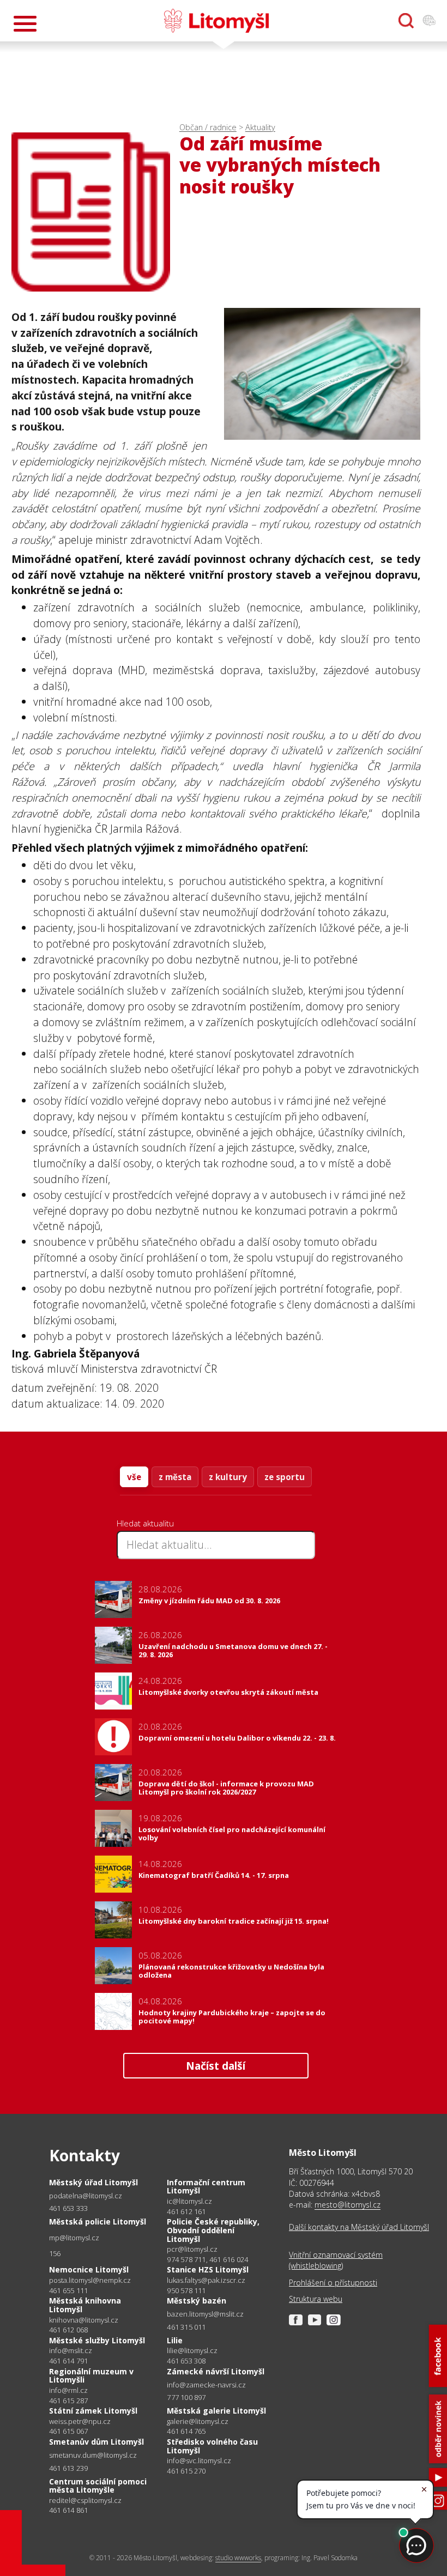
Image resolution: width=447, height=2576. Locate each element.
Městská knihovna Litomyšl (85, 2305)
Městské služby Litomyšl (97, 2340)
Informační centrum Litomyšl (206, 2187)
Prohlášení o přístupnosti (333, 2283)
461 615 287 (68, 2401)
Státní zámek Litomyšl (93, 2411)
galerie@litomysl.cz (198, 2422)
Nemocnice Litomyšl (89, 2269)
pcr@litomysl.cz (192, 2249)
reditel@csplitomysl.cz (85, 2501)
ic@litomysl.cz (189, 2201)
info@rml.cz (68, 2390)
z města (175, 1477)
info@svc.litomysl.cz (199, 2461)
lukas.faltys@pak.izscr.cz (206, 2280)
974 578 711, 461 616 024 (207, 2259)
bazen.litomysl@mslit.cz (205, 2314)
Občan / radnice (208, 127)
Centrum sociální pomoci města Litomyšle (98, 2486)
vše (134, 1477)
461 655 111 (68, 2290)
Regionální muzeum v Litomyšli (91, 2376)
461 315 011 (186, 2327)
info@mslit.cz (71, 2351)
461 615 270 (186, 2471)
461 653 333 (68, 2208)
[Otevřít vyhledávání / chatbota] (406, 21)
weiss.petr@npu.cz (80, 2422)
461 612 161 (186, 2211)
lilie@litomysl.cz (192, 2351)
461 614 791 (68, 2361)
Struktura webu (316, 2299)
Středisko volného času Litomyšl (212, 2446)
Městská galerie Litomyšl (216, 2411)
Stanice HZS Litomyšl (208, 2269)
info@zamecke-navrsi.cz (206, 2385)
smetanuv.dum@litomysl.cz (93, 2455)
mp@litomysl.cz (74, 2238)
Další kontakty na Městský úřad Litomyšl (359, 2227)
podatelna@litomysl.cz (86, 2196)
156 (55, 2253)
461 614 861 (68, 2510)
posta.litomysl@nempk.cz (90, 2280)
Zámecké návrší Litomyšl (216, 2371)
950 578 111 (186, 2290)
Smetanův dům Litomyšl (96, 2442)
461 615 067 (68, 2431)
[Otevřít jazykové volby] (429, 21)
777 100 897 (186, 2397)
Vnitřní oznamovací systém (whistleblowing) (336, 2260)
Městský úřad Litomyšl (93, 2182)
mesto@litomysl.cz (348, 2205)
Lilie (175, 2340)
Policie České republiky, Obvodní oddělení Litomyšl (213, 2230)
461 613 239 (68, 2468)
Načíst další (216, 2066)
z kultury (228, 1477)
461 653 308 (186, 2361)
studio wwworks (238, 2558)
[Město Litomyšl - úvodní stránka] (216, 21)
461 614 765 (186, 2431)
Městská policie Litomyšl (98, 2222)
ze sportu (285, 1477)
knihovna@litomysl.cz (84, 2320)
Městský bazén (197, 2301)
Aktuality (260, 127)
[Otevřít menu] (25, 24)
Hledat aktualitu (145, 1523)
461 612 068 (68, 2330)
